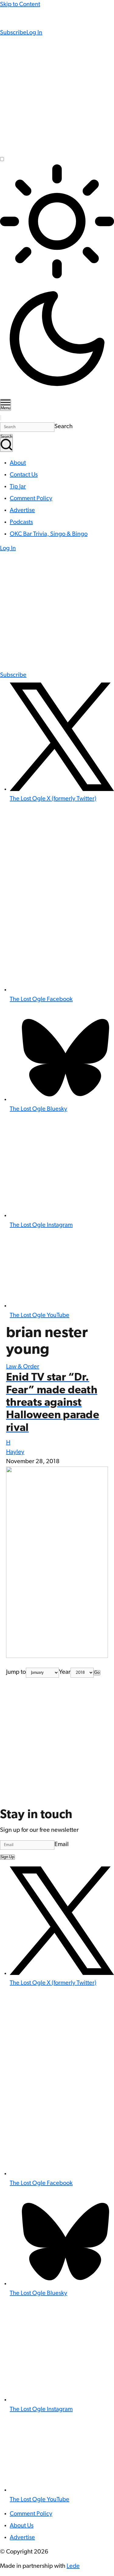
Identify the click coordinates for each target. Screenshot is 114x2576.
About (18, 463)
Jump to (16, 1672)
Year (65, 1672)
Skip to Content (20, 5)
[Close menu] (1, 418)
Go (97, 1673)
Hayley (15, 1452)
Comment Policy (31, 499)
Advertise (22, 511)
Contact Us (24, 475)
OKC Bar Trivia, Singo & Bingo (49, 534)
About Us (22, 2526)
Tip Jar (18, 487)
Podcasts (21, 522)
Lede (73, 2566)
